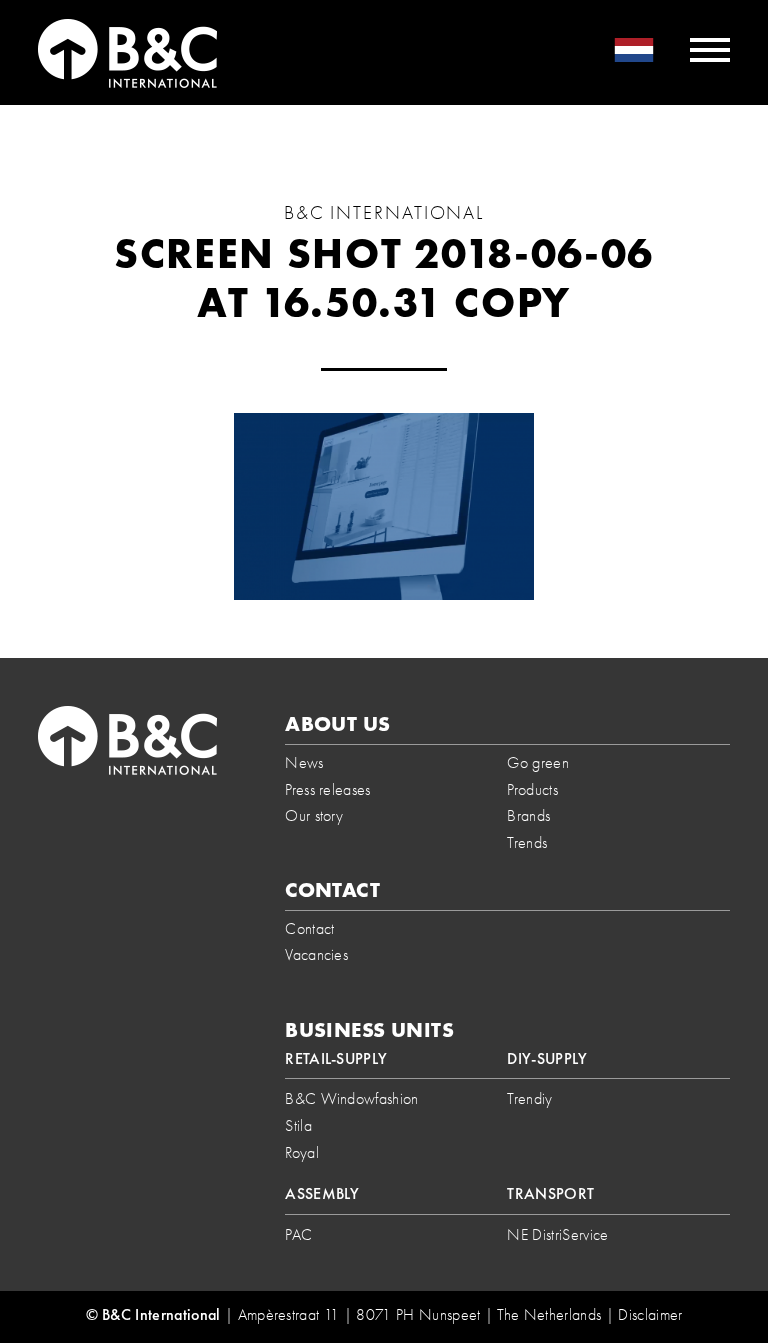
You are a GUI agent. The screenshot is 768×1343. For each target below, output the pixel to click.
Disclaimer (650, 1314)
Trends (527, 842)
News (304, 762)
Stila (298, 1125)
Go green (538, 762)
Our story (314, 815)
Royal (302, 1152)
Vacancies (316, 954)
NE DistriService (557, 1234)
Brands (528, 815)
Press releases (327, 789)
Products (532, 789)
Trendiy (529, 1098)
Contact (309, 928)
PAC (298, 1234)
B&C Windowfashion (351, 1098)
